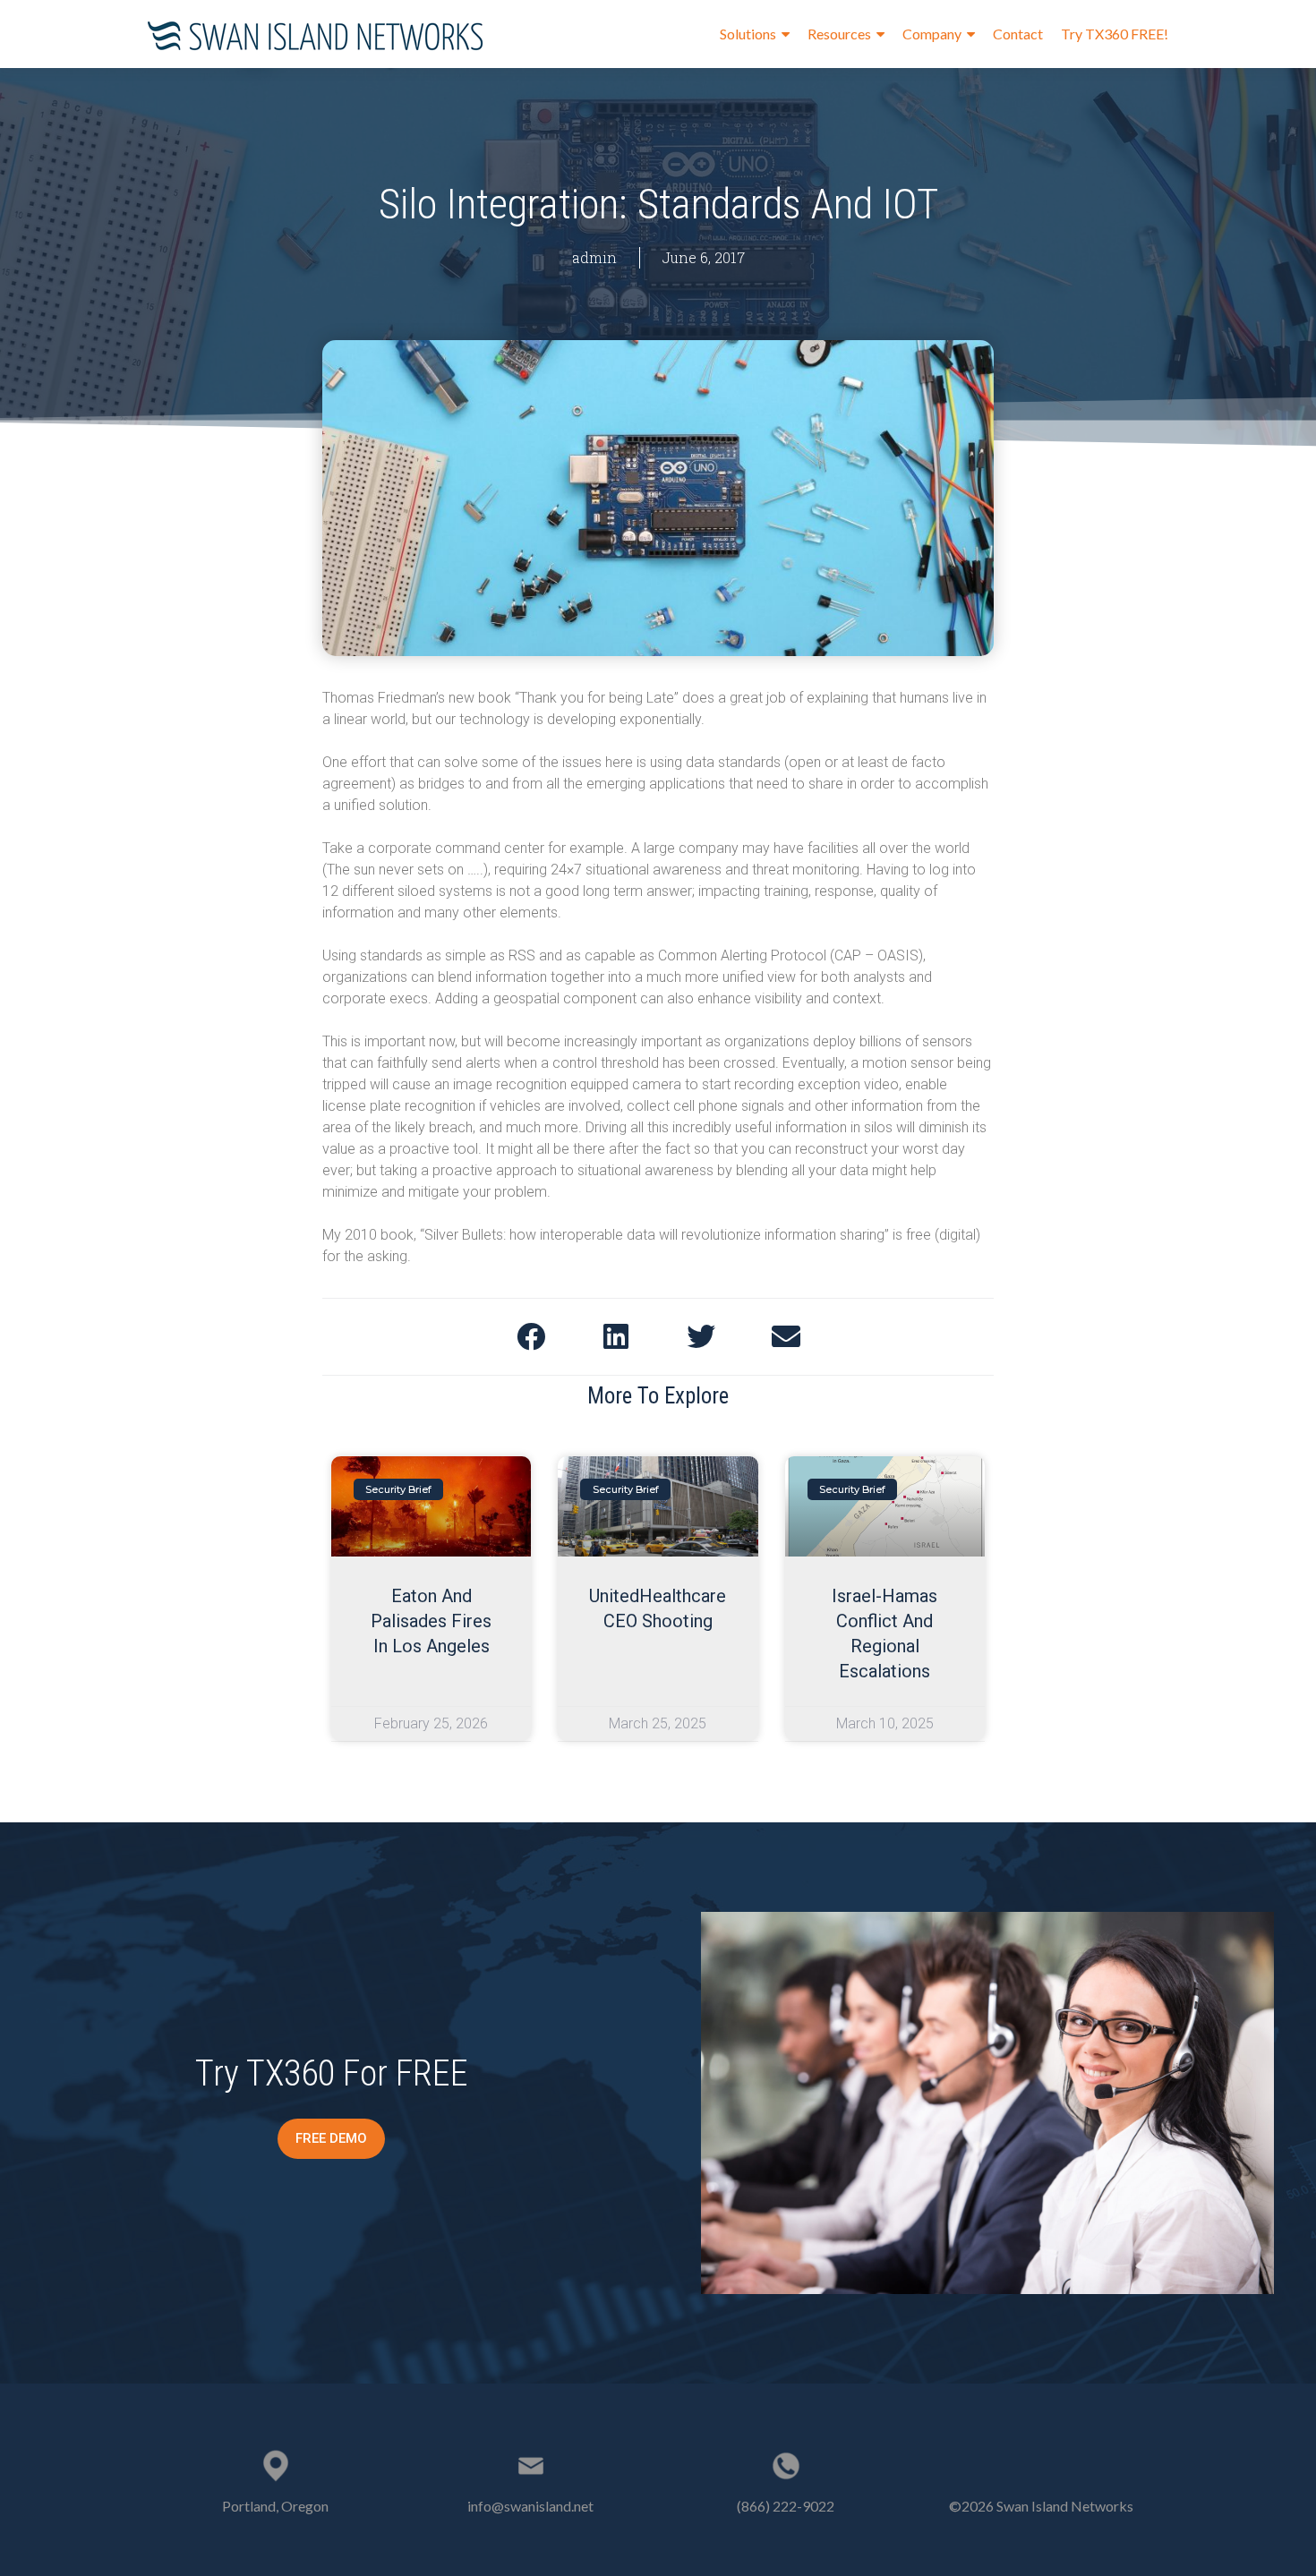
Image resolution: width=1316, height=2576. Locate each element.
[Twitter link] (1013, 2461)
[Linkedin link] (1041, 2461)
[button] (331, 2139)
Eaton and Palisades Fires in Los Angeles (431, 1621)
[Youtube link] (1069, 2461)
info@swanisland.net (530, 2506)
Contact (1018, 34)
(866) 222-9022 (786, 2506)
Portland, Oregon (275, 2506)
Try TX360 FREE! (1115, 34)
